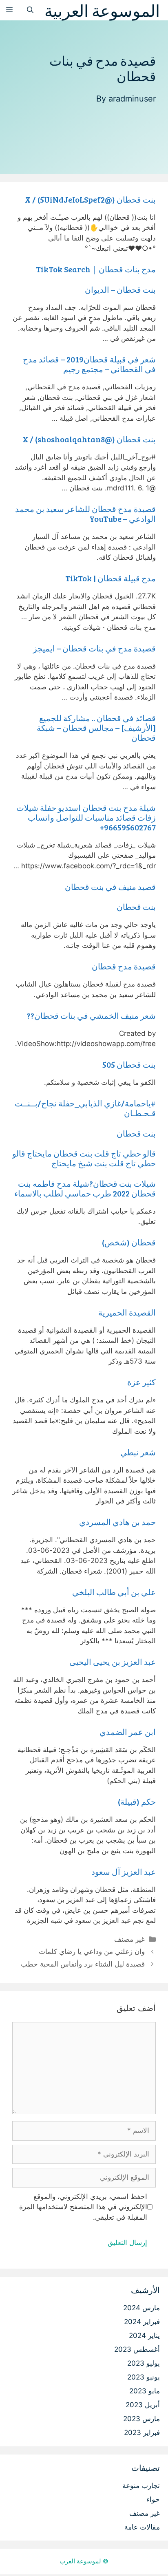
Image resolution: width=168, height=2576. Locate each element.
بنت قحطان (136, 907)
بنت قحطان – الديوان (120, 289)
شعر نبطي (138, 1452)
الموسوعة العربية (102, 10)
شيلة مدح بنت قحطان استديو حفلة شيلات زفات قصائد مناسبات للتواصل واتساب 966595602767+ (86, 817)
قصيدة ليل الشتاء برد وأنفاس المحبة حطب (83, 1964)
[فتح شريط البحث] (30, 10)
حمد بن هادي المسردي (117, 1522)
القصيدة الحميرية (127, 1312)
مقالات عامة (142, 2527)
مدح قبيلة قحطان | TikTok (111, 578)
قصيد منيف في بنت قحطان (110, 887)
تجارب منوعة (141, 2485)
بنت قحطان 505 (129, 1064)
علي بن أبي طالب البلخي (114, 1592)
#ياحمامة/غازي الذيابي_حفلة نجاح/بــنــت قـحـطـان (85, 1108)
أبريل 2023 (143, 2405)
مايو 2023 (145, 2391)
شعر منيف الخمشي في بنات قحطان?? (91, 1015)
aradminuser (132, 99)
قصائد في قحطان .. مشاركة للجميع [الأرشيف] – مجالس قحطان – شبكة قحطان (96, 728)
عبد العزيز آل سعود (124, 1872)
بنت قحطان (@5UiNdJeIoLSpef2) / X (90, 199)
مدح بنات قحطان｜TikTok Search (96, 269)
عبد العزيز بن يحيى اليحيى (113, 1662)
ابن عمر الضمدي (128, 1732)
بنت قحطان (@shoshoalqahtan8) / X (89, 439)
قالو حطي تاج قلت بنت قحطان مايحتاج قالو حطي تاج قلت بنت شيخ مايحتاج (84, 1158)
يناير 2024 (144, 2335)
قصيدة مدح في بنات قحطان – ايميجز (94, 648)
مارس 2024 (141, 2308)
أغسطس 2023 (137, 2349)
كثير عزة (141, 1382)
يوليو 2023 (144, 2363)
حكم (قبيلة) (137, 1801)
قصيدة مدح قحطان (124, 966)
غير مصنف (129, 1939)
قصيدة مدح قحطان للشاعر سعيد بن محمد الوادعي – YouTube (85, 514)
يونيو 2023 (144, 2377)
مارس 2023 (141, 2419)
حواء (153, 2499)
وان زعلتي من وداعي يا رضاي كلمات (92, 1951)
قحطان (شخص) (129, 1242)
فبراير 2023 (142, 2433)
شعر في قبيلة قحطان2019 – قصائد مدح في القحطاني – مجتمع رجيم (89, 364)
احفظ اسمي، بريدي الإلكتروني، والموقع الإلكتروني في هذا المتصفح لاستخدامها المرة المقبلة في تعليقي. (83, 2207)
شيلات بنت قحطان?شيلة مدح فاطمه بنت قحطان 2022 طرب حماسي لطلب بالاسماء (85, 1188)
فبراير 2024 (142, 2322)
